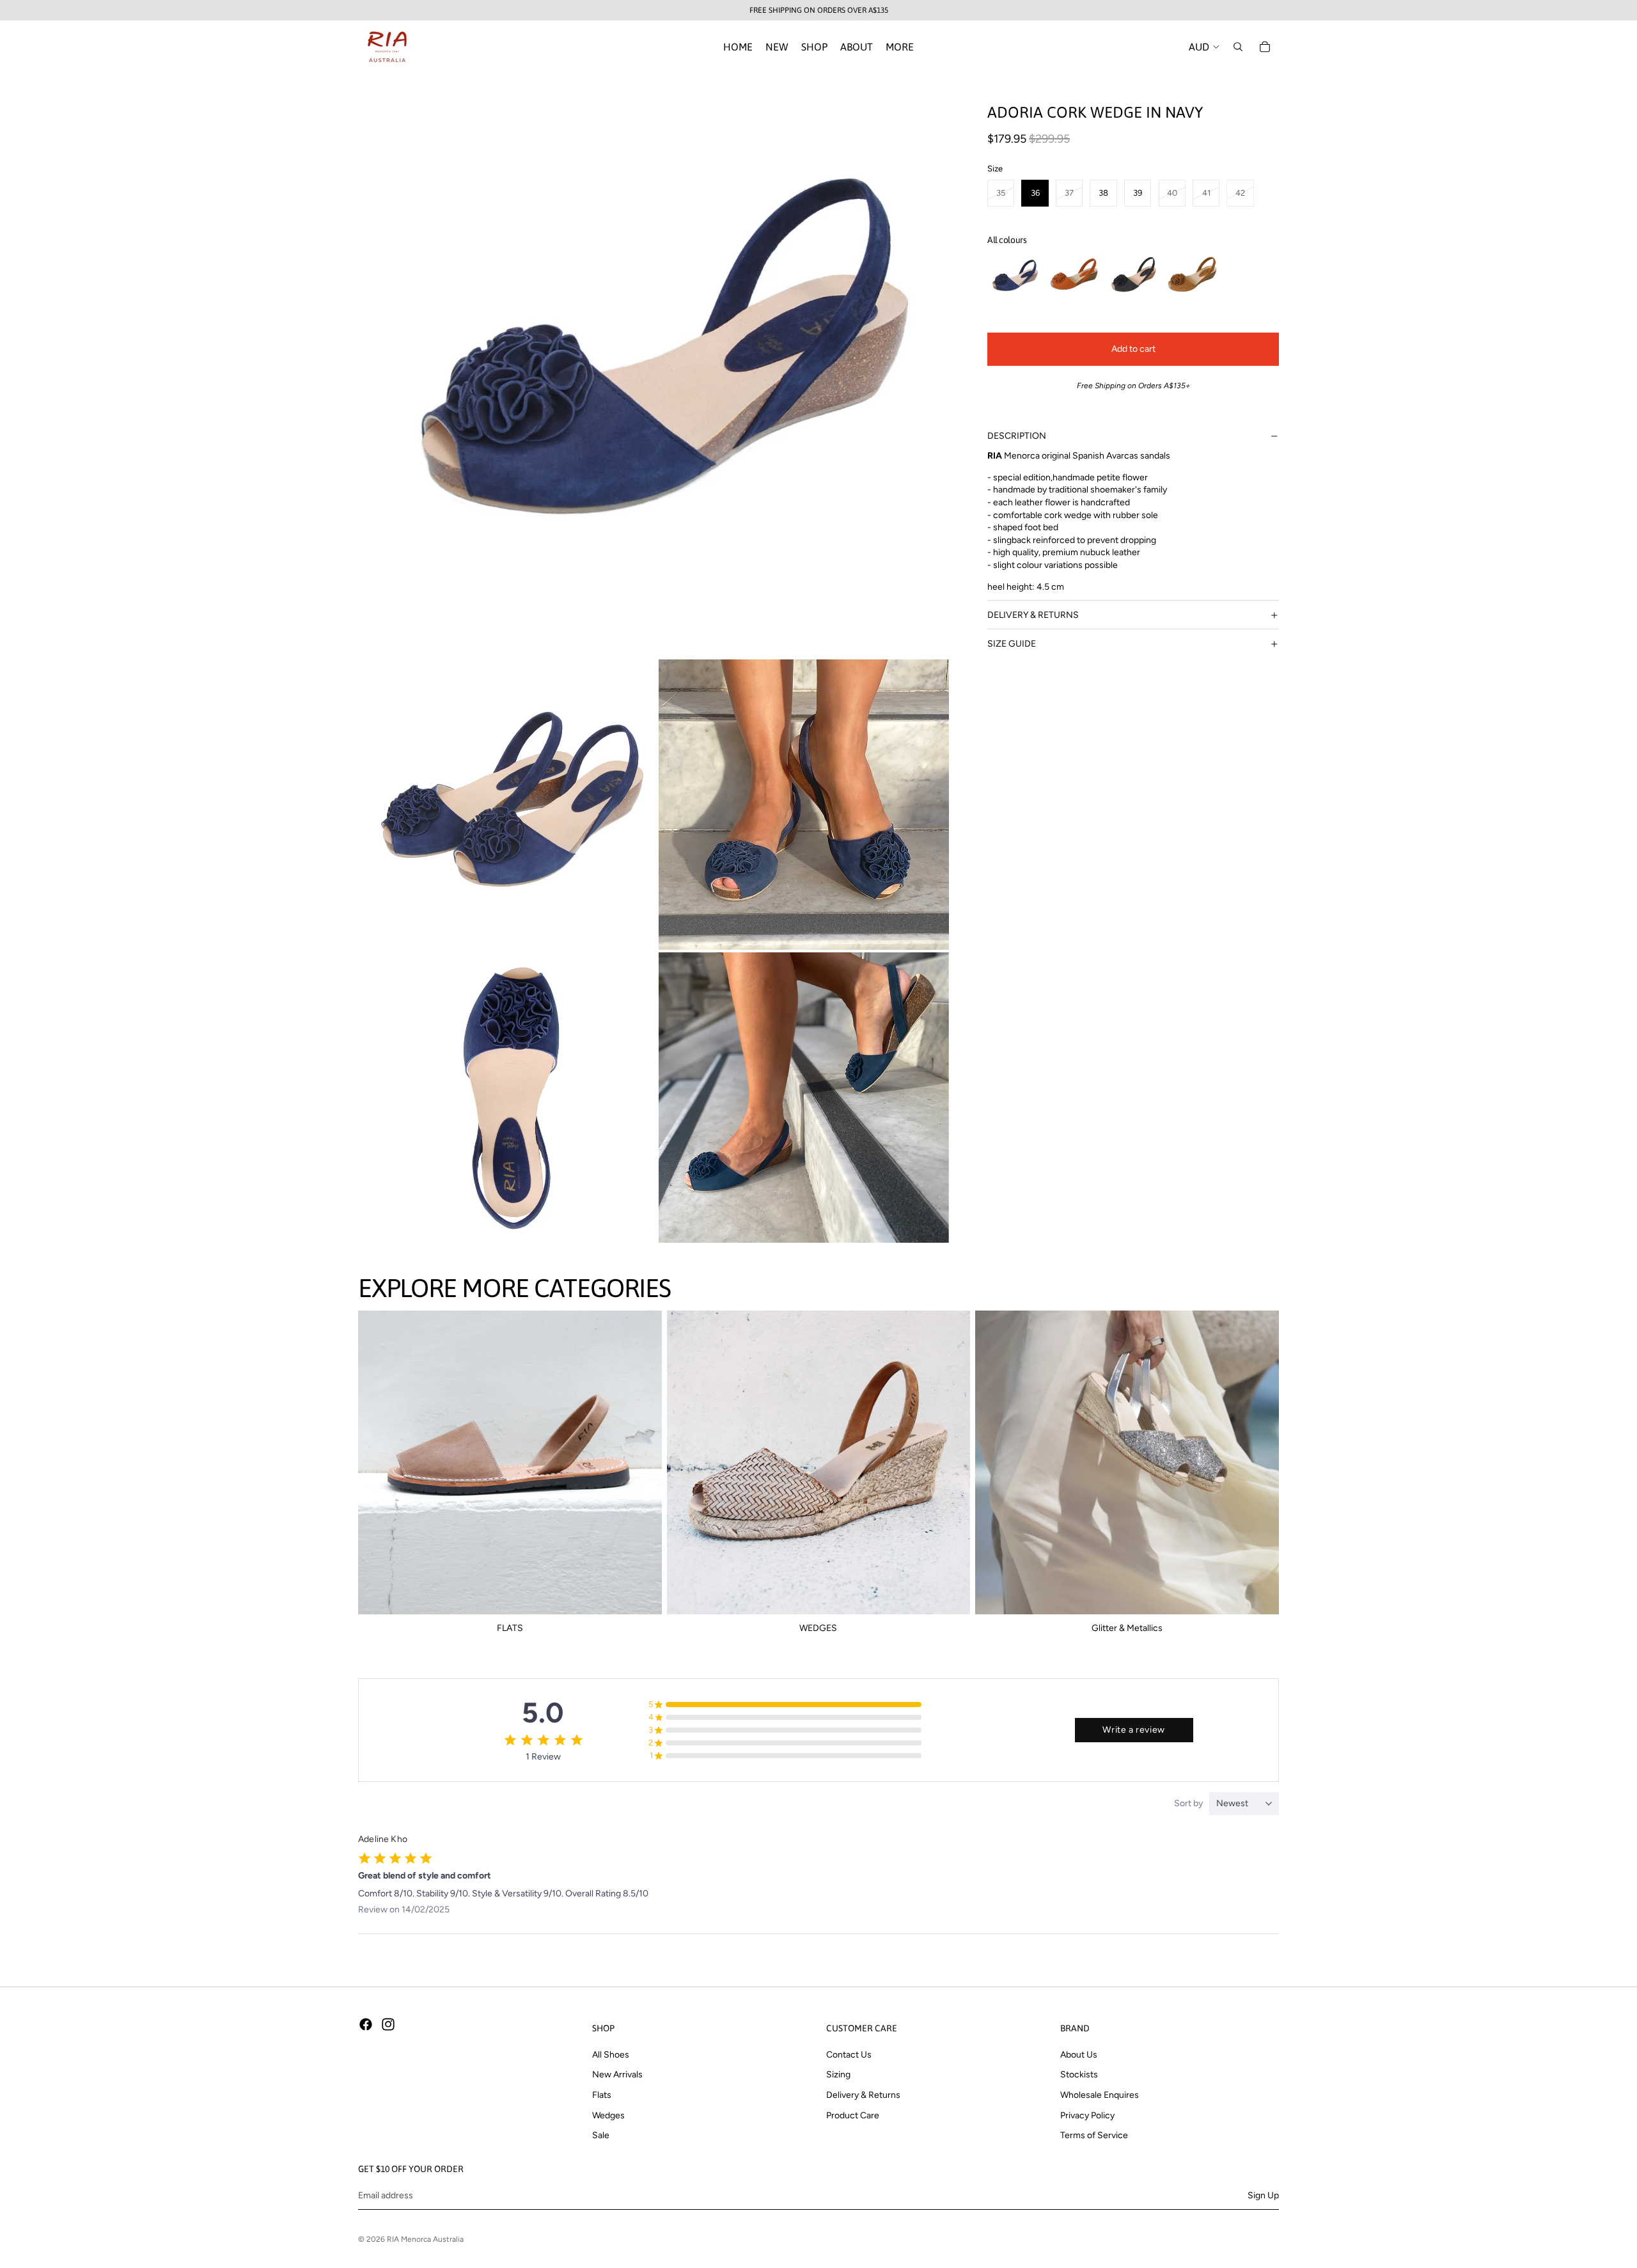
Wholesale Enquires (1100, 2095)
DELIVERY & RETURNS (1033, 615)
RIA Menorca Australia (425, 2239)
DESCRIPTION (1017, 436)
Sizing (838, 2075)
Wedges (608, 2115)
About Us (1079, 2055)
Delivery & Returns (863, 2095)
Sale (601, 2136)
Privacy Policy (1087, 2115)
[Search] (1238, 47)
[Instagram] (388, 2024)
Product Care (853, 2115)
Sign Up (1263, 2195)
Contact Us (849, 2055)
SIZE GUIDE (1012, 644)
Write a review (1133, 1730)
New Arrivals (617, 2075)
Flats (602, 2095)
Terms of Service (1094, 2136)
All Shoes (611, 2055)
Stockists (1079, 2075)
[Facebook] (366, 2024)
